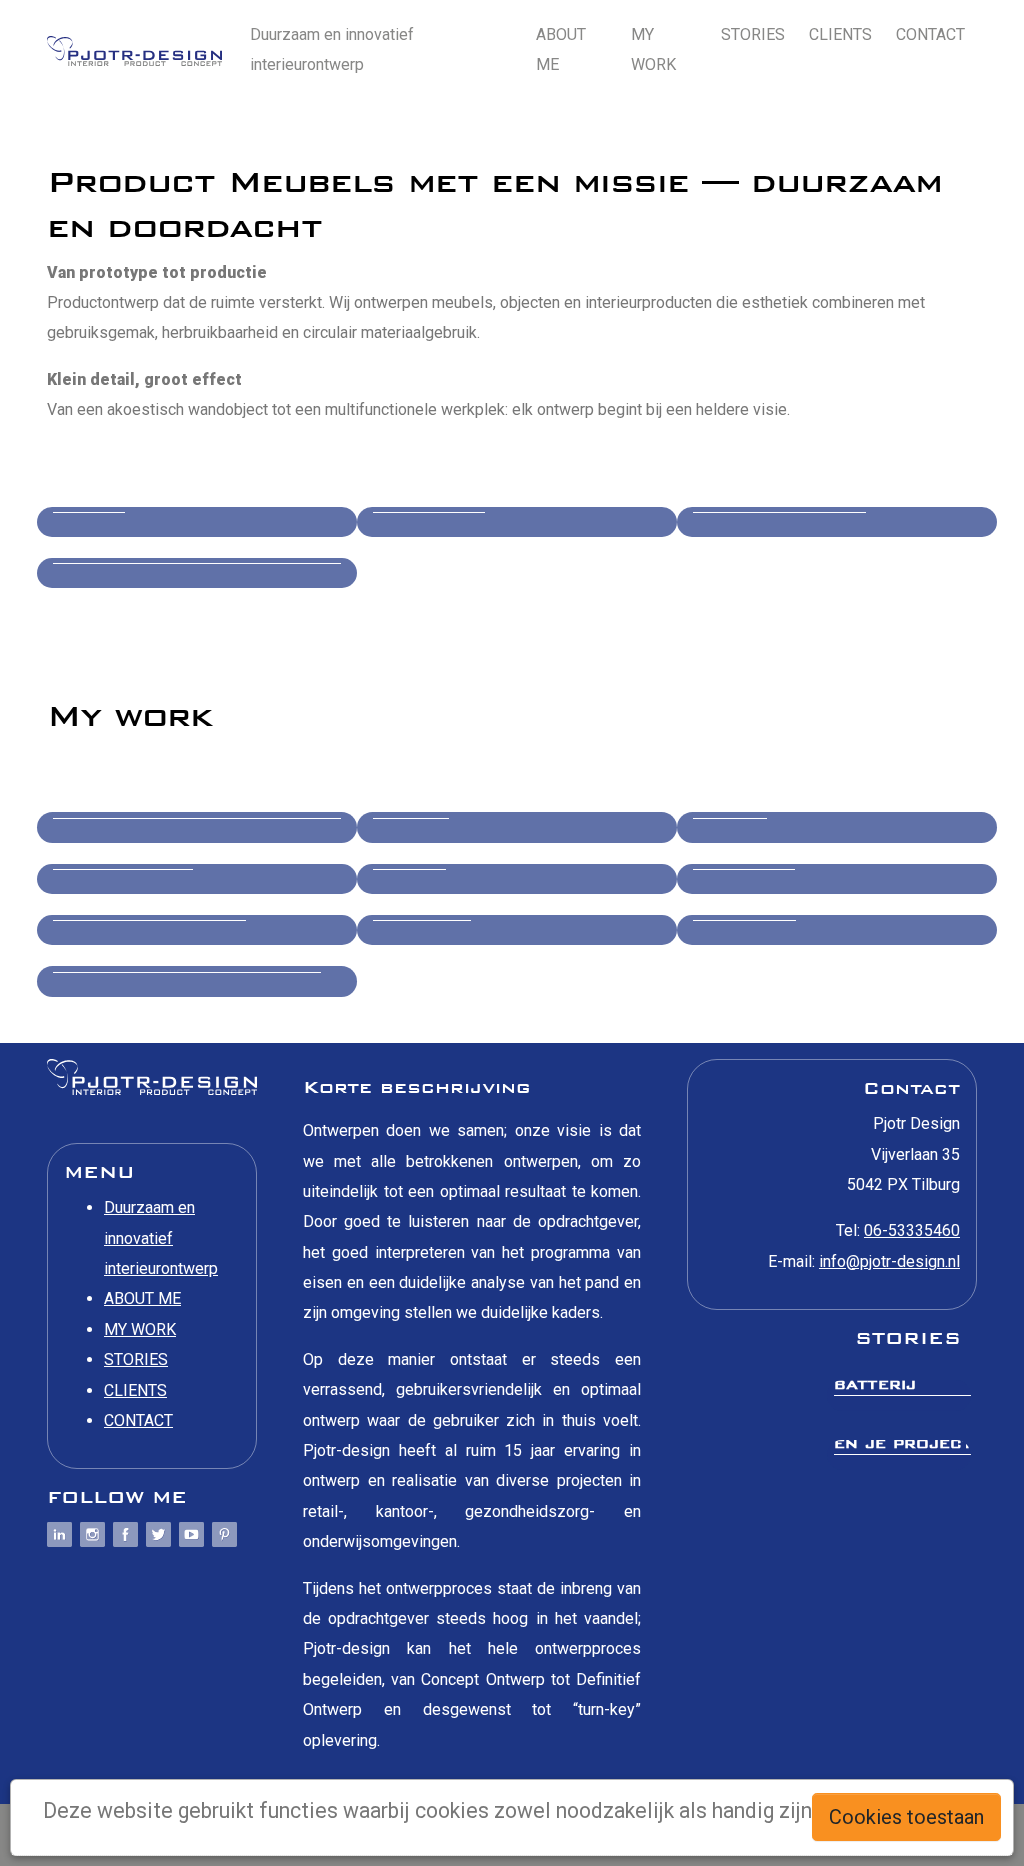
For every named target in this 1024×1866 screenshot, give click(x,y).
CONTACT (930, 34)
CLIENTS (840, 34)
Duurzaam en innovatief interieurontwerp (332, 49)
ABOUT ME (561, 49)
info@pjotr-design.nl (889, 1261)
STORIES (753, 34)
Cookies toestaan (906, 1817)
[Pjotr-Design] (134, 50)
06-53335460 (912, 1230)
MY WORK (653, 49)
